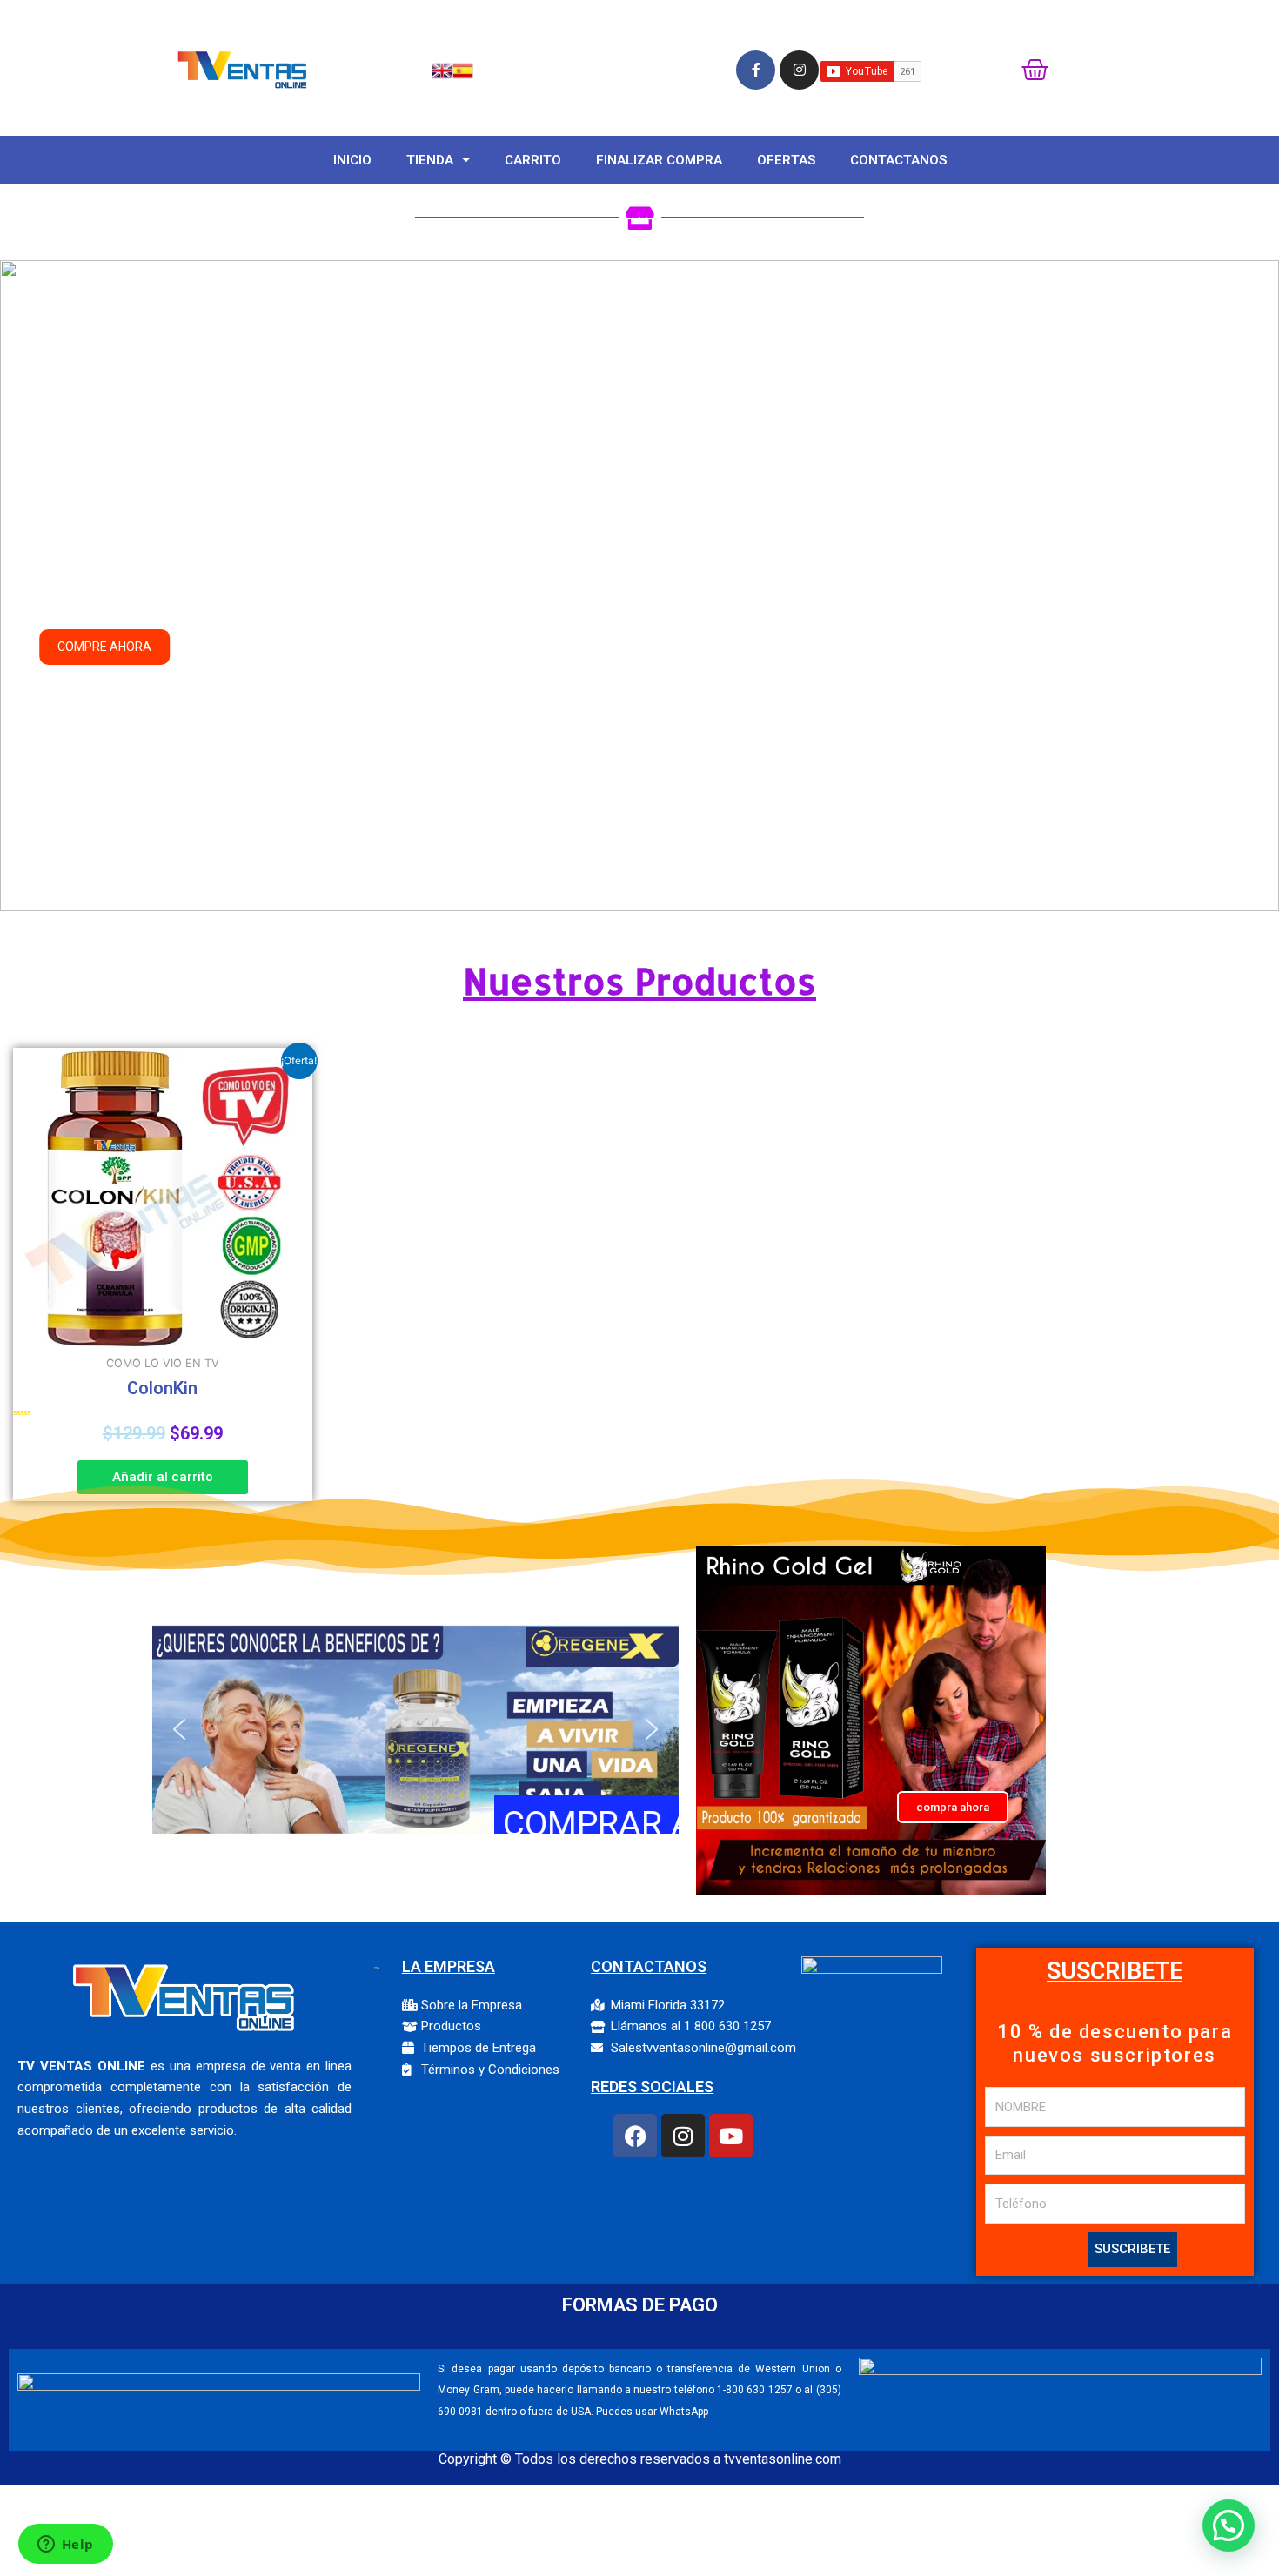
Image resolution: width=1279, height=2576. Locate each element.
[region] (639, 586)
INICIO (352, 160)
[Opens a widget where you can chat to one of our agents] (65, 2546)
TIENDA (430, 160)
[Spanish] (463, 69)
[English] (442, 69)
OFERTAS (786, 160)
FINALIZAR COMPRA (659, 160)
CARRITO (533, 160)
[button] (27, 586)
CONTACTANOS (898, 160)
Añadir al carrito (163, 1477)
